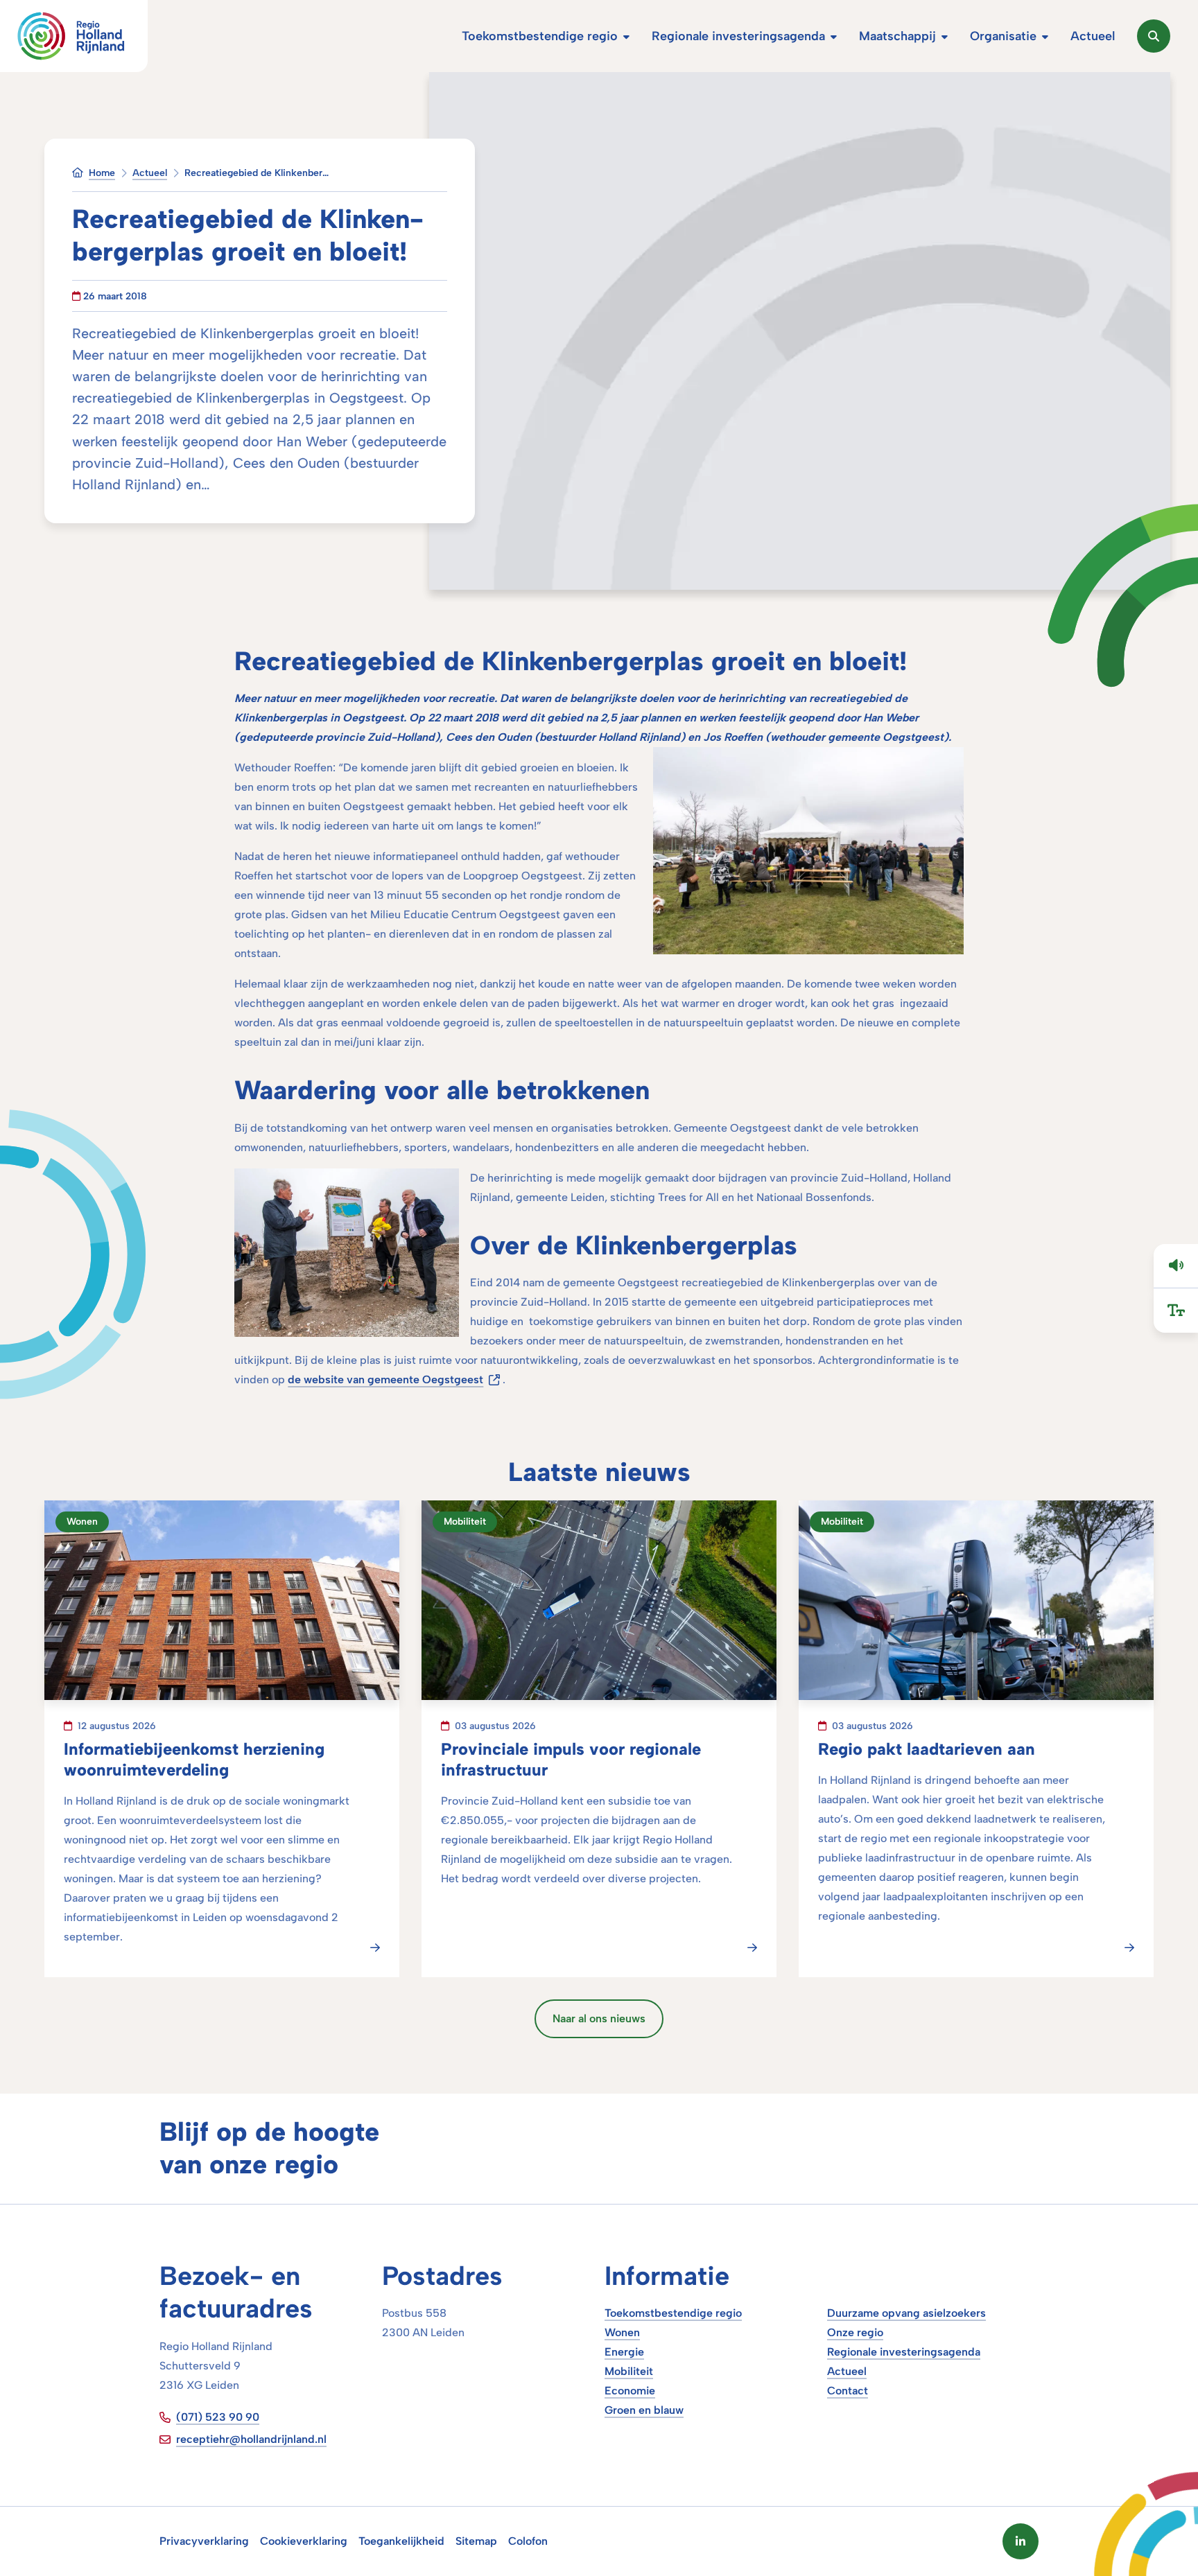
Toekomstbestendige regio (673, 2313)
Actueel (847, 2371)
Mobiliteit (629, 2371)
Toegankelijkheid (401, 2541)
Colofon (528, 2541)
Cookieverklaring (304, 2541)
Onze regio (855, 2332)
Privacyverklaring (204, 2541)
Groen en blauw (644, 2410)
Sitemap (476, 2541)
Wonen (622, 2332)
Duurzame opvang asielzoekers (906, 2313)
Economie (630, 2391)
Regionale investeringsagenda (904, 2352)
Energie (624, 2352)
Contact (848, 2391)
